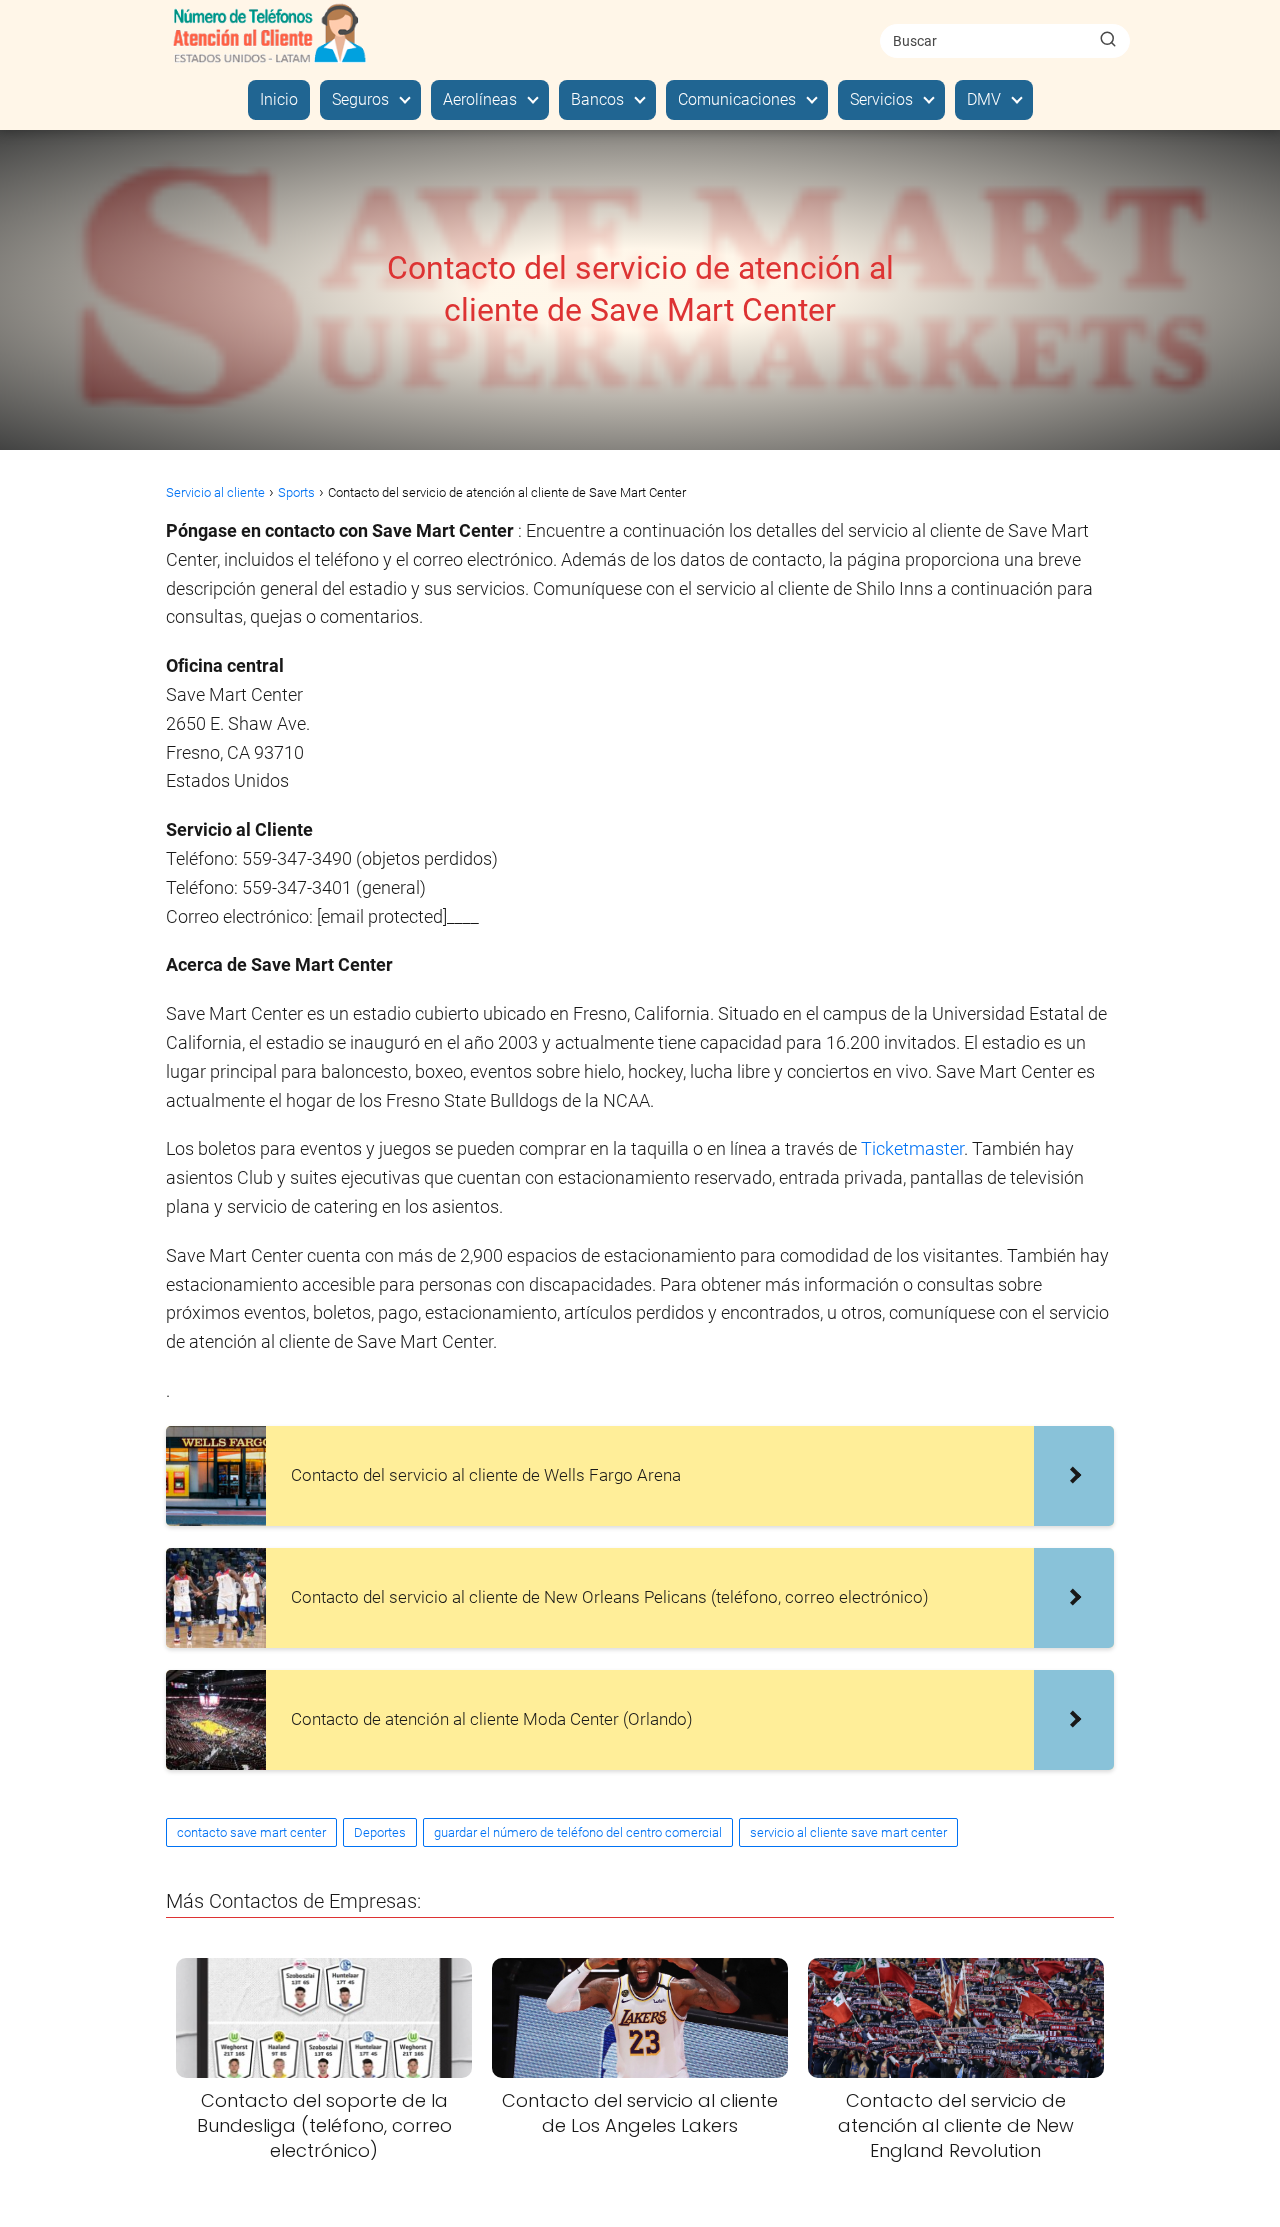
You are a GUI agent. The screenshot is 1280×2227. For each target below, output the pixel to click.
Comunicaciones (737, 99)
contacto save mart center (251, 1832)
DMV (984, 99)
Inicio (279, 99)
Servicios (881, 99)
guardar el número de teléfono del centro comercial (578, 1832)
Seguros (360, 99)
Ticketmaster (912, 1148)
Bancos (597, 99)
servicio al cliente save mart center (848, 1832)
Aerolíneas (480, 99)
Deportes (380, 1832)
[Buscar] (1108, 40)
